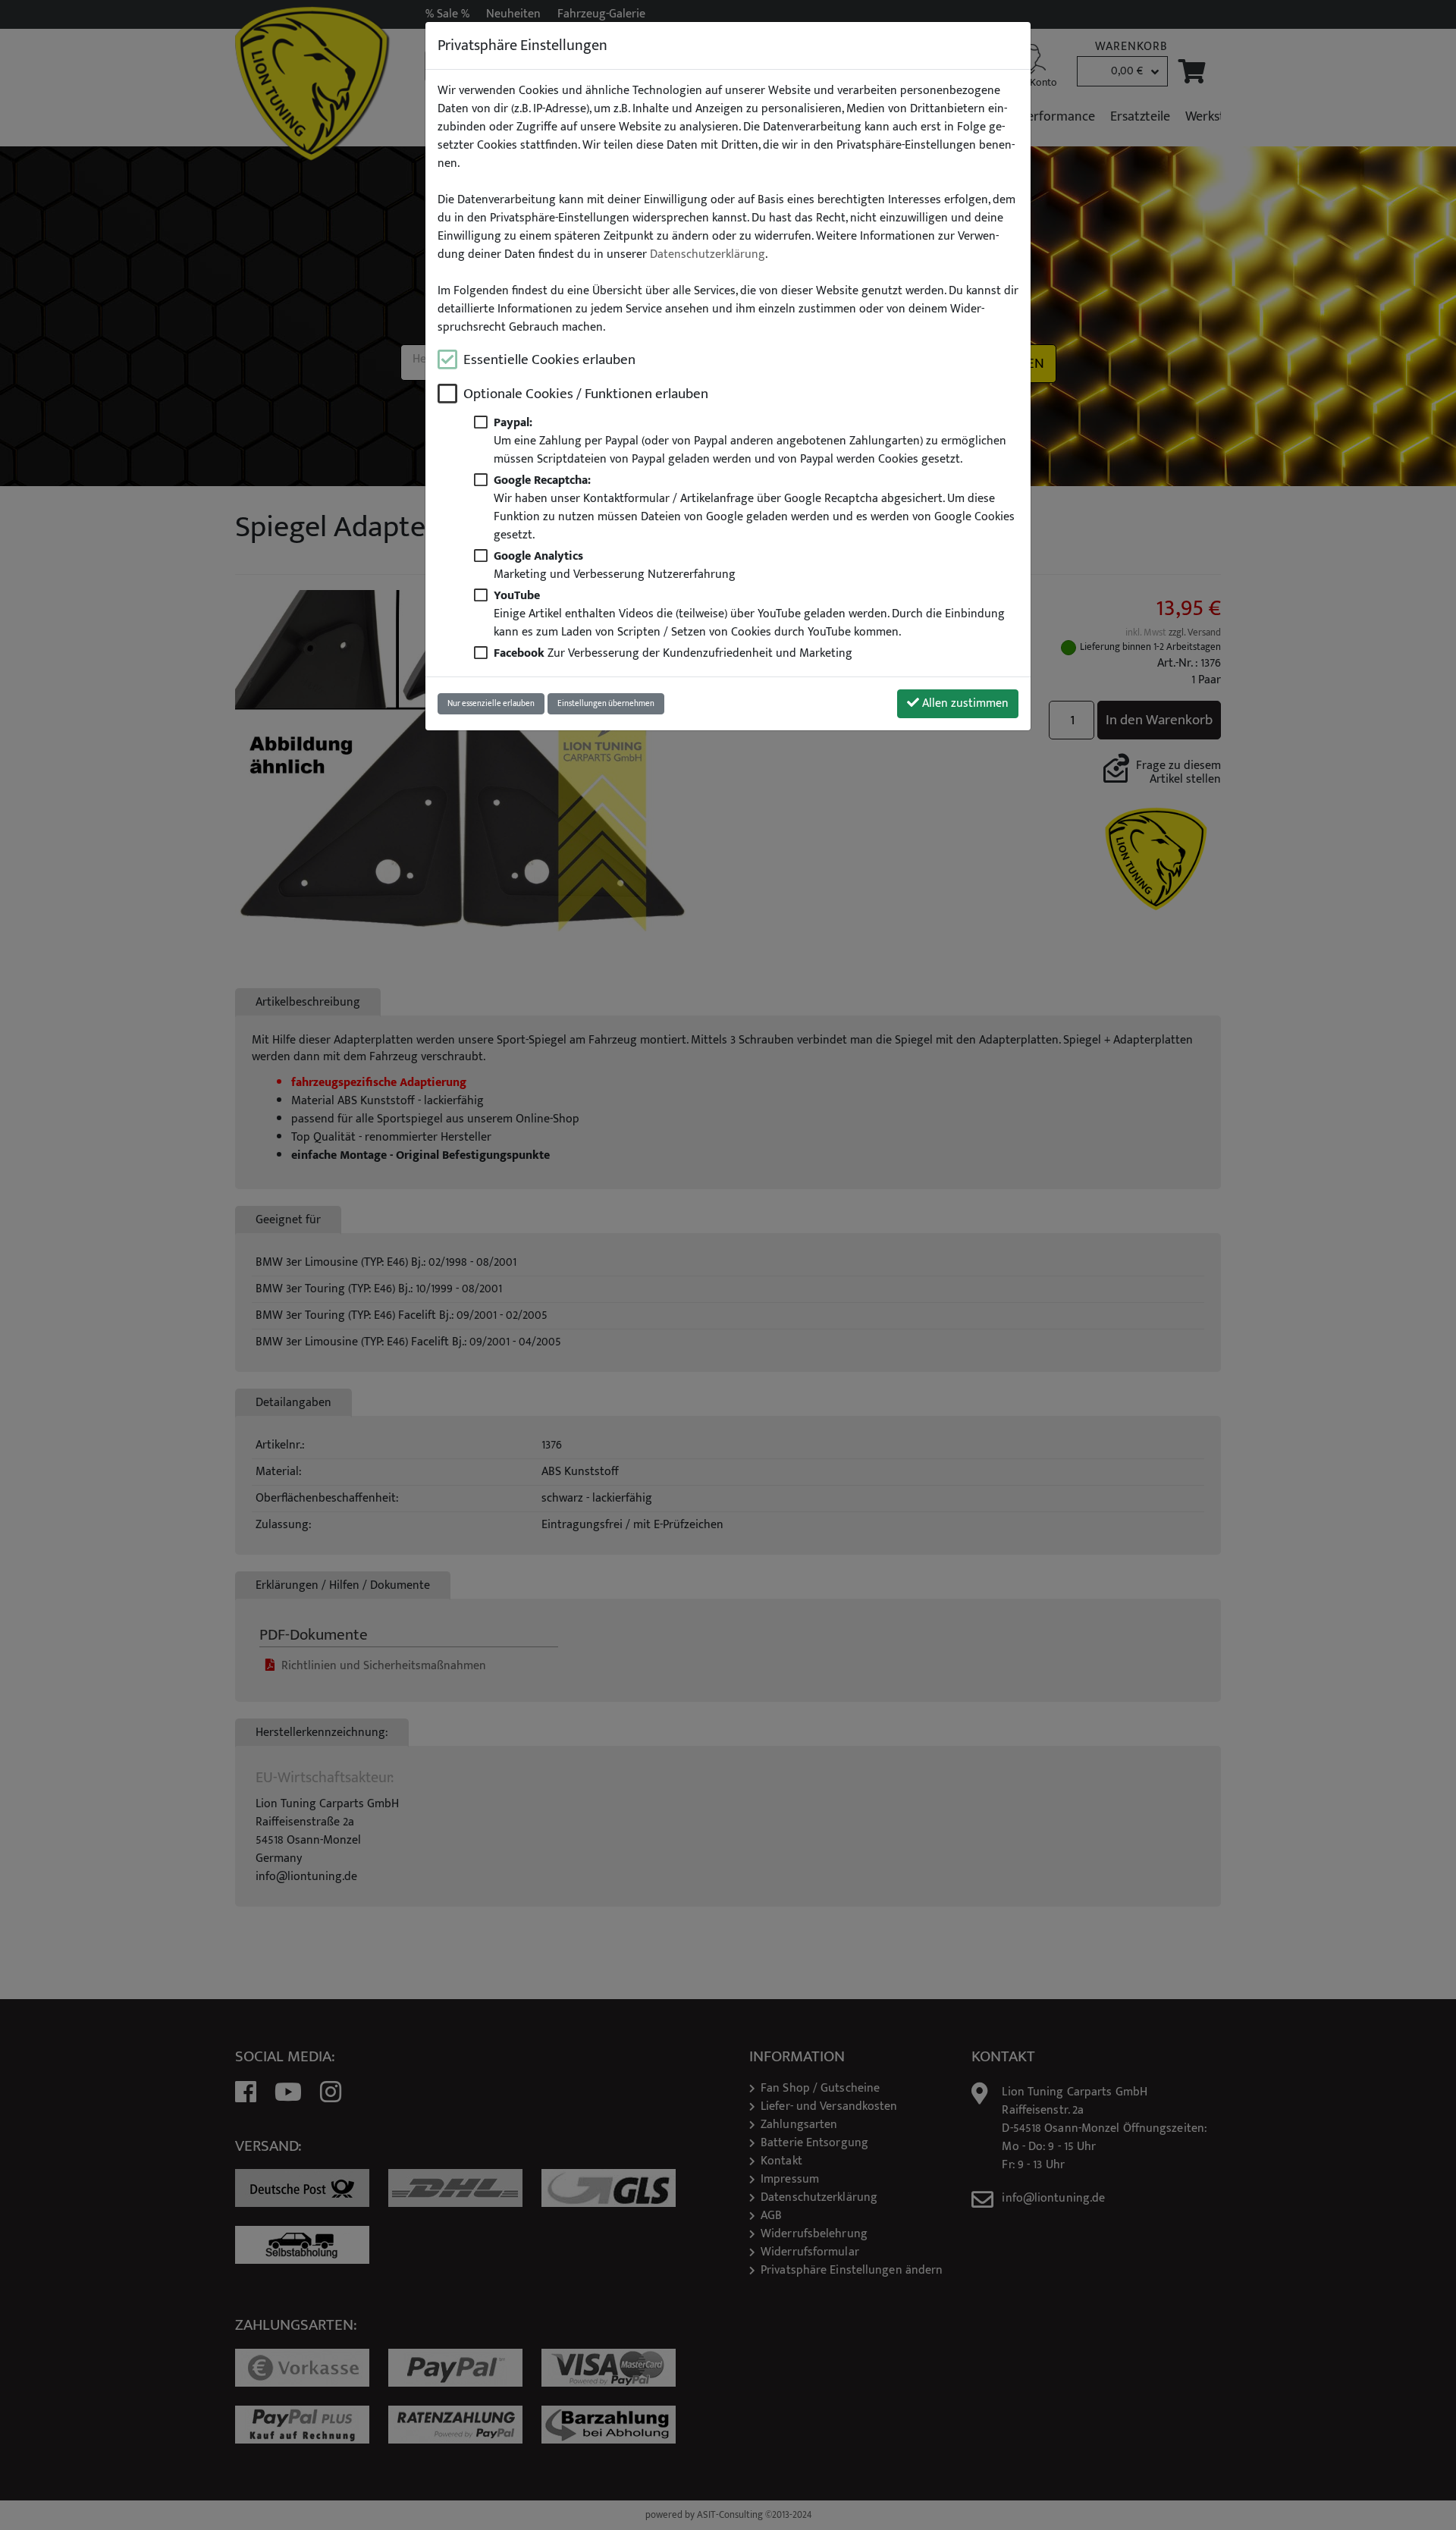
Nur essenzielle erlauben (491, 703)
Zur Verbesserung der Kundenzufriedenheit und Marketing (673, 653)
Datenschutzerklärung (708, 255)
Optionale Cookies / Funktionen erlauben (586, 394)
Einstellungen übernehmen (606, 703)
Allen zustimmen (964, 703)
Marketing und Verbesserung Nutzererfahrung (615, 565)
